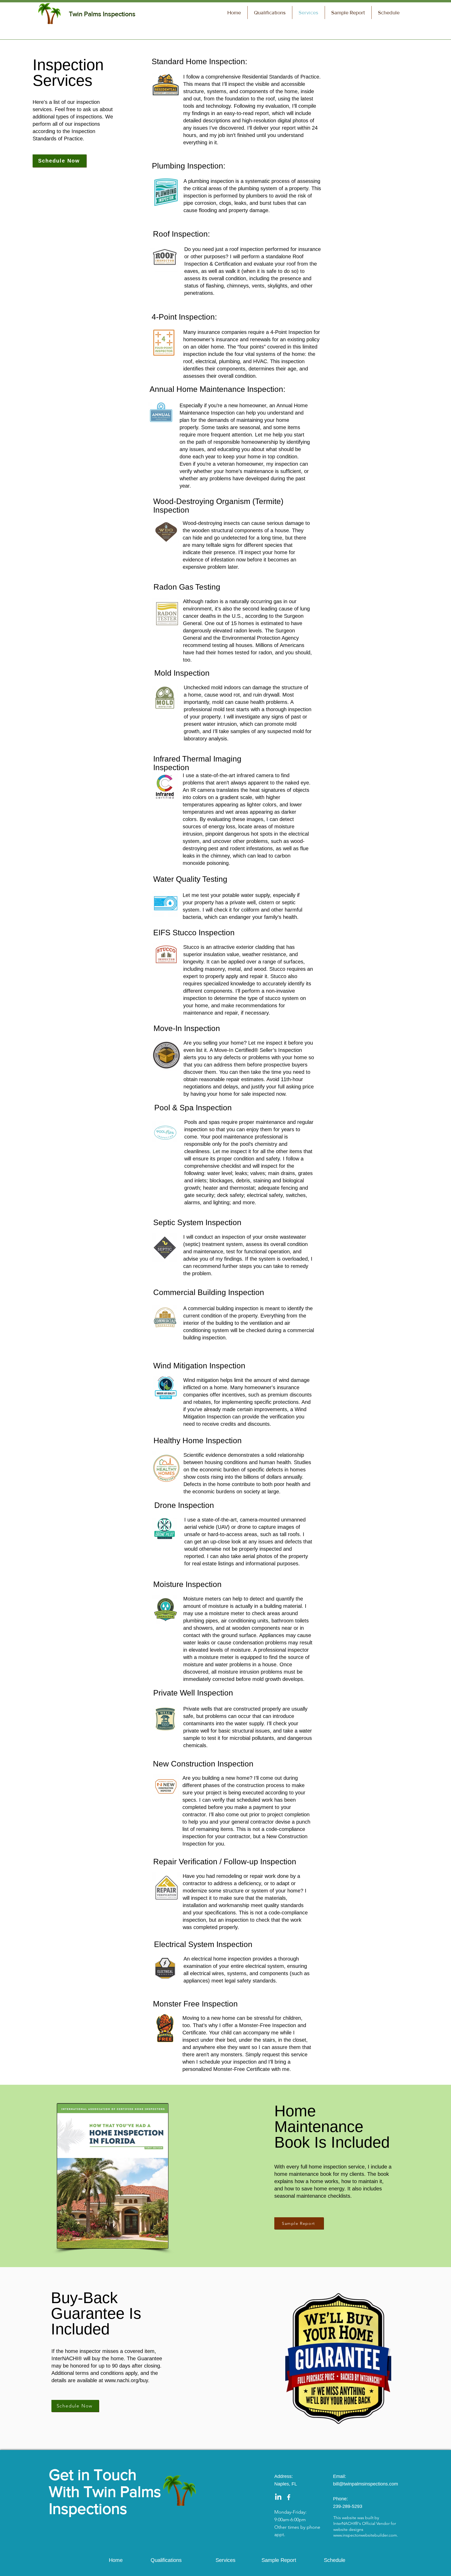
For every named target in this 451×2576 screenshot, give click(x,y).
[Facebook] (289, 2497)
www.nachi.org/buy (126, 2380)
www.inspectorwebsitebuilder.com (365, 2535)
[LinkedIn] (278, 2497)
